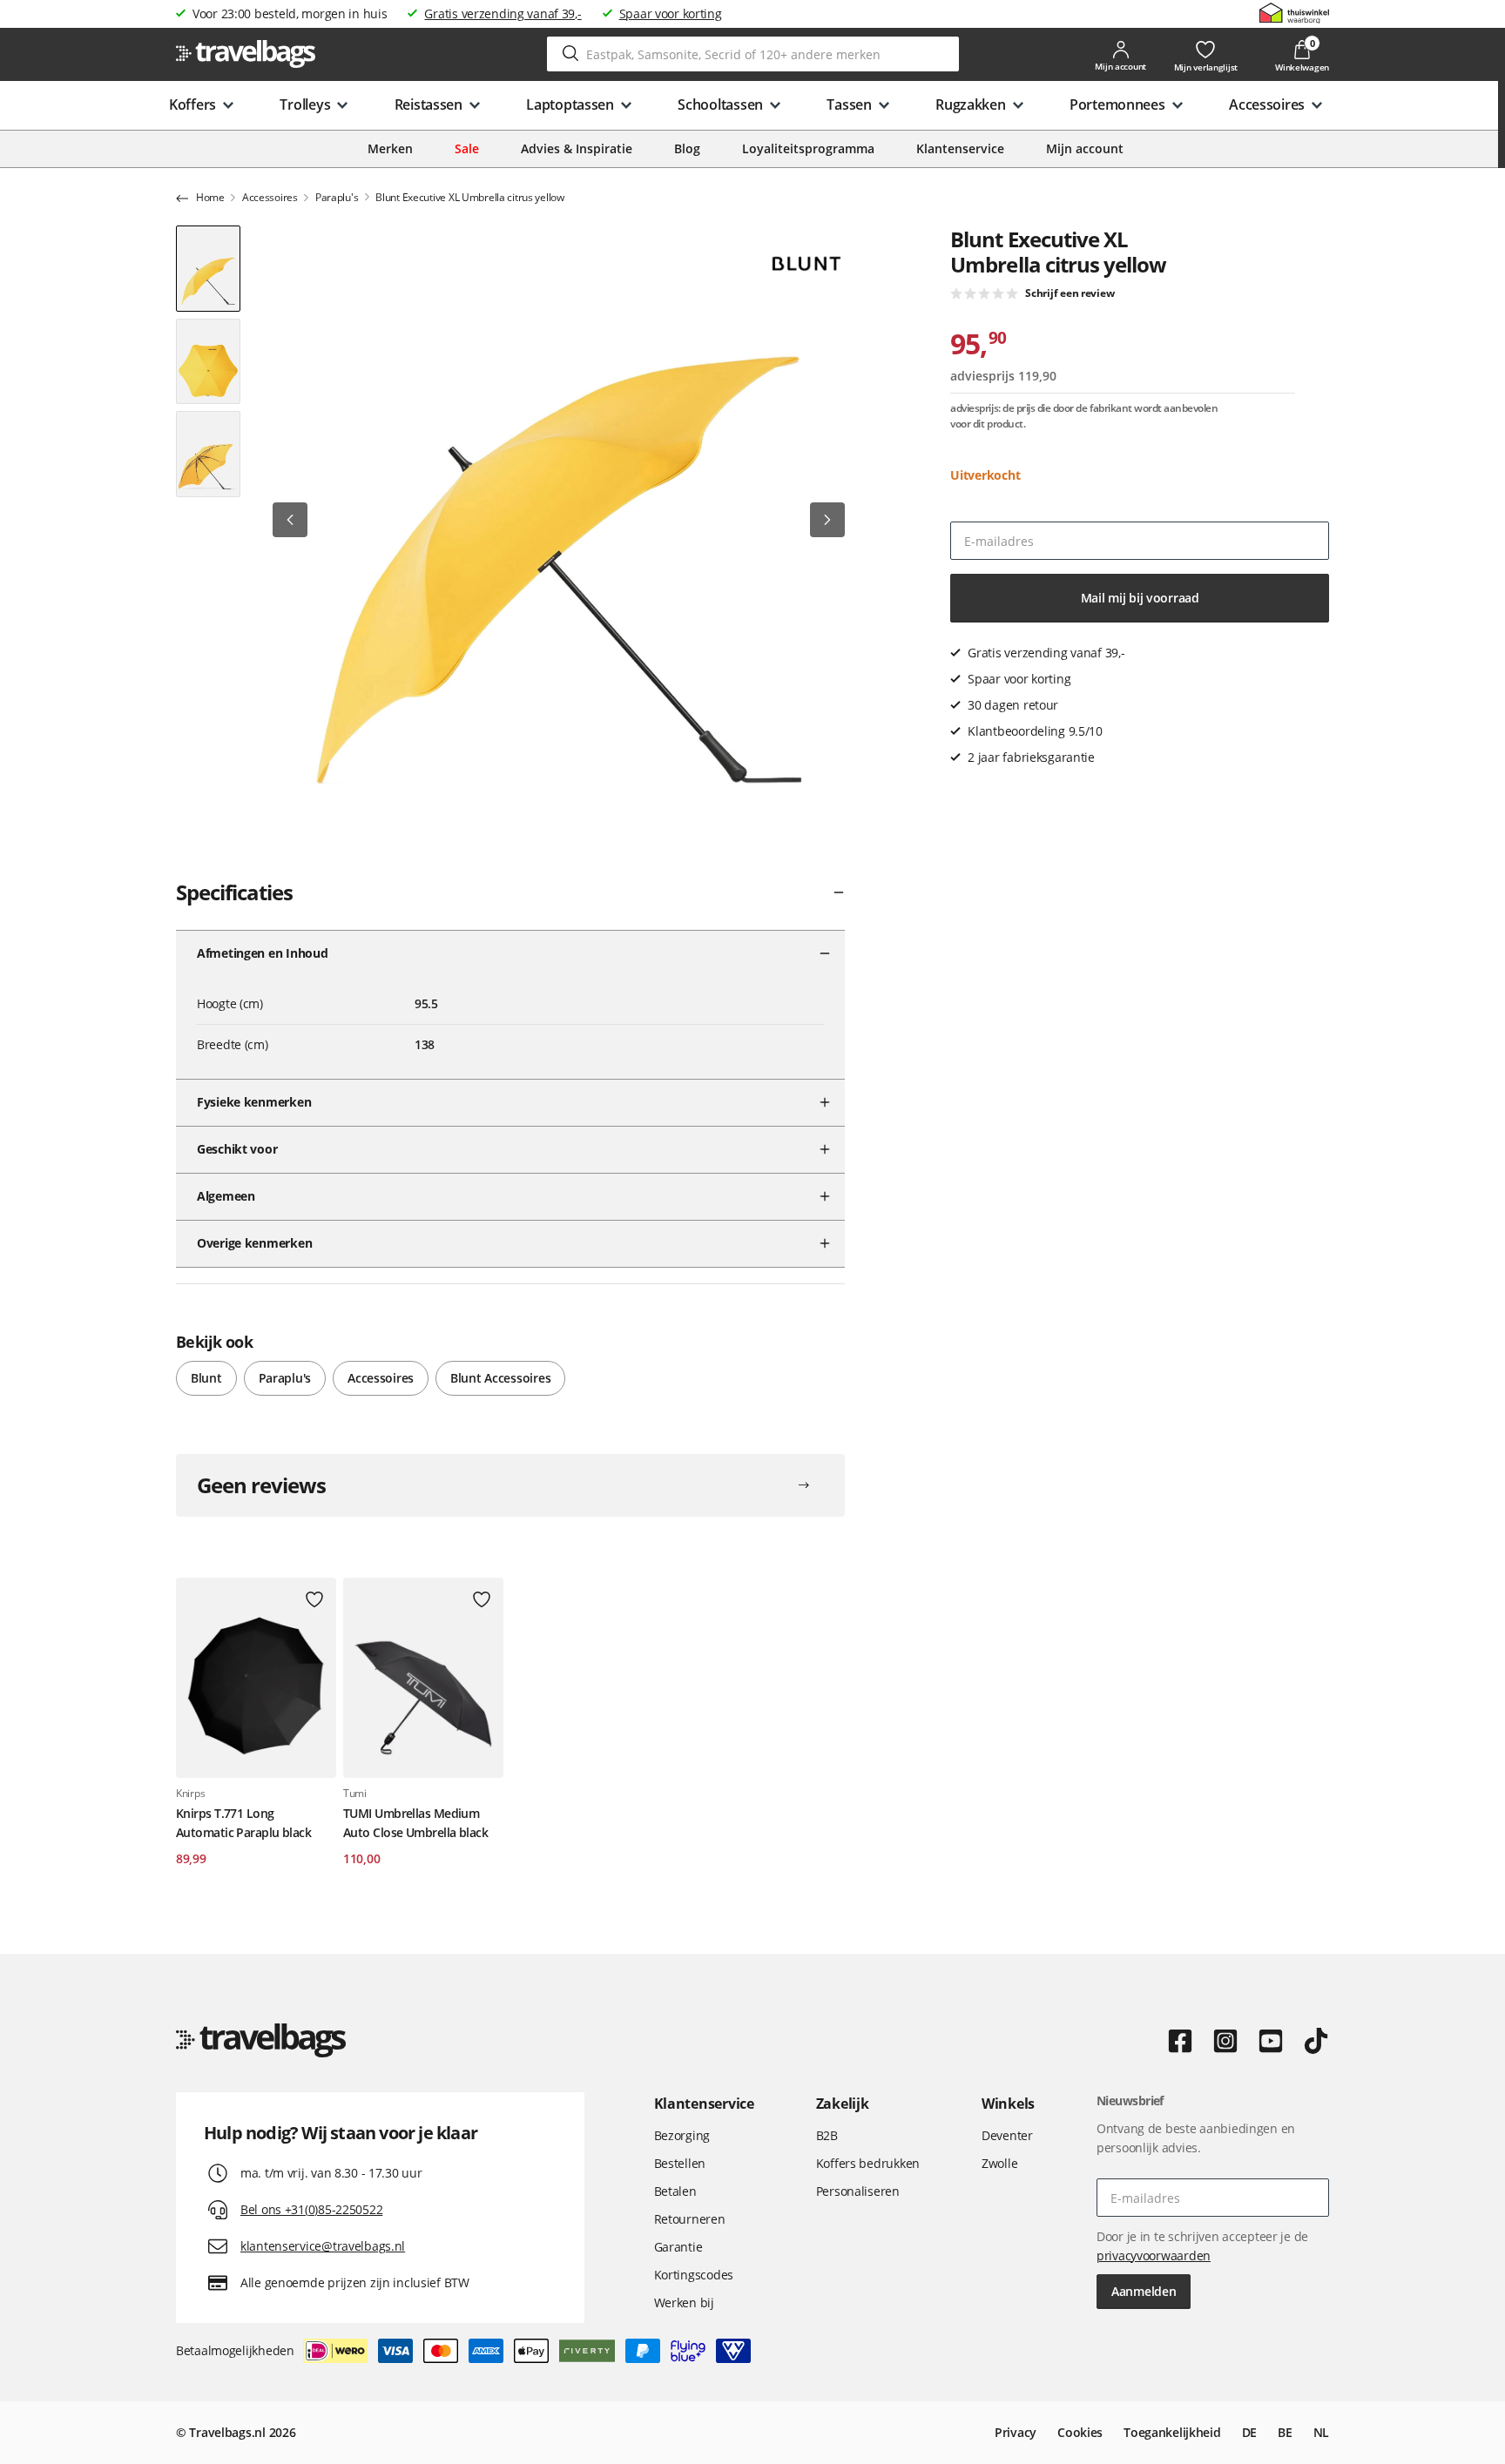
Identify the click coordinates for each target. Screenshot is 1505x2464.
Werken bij (684, 2302)
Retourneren (690, 2219)
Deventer (1007, 2135)
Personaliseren (858, 2191)
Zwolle (999, 2163)
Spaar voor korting (671, 13)
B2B (827, 2135)
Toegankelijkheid (1172, 2432)
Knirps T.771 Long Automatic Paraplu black (243, 1823)
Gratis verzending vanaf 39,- (503, 13)
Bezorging (682, 2135)
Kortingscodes (694, 2275)
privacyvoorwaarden (1154, 2255)
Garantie (678, 2247)
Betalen (675, 2191)
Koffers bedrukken (868, 2163)
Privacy (1016, 2432)
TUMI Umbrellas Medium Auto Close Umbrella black (415, 1823)
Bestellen (680, 2163)
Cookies (1080, 2432)
